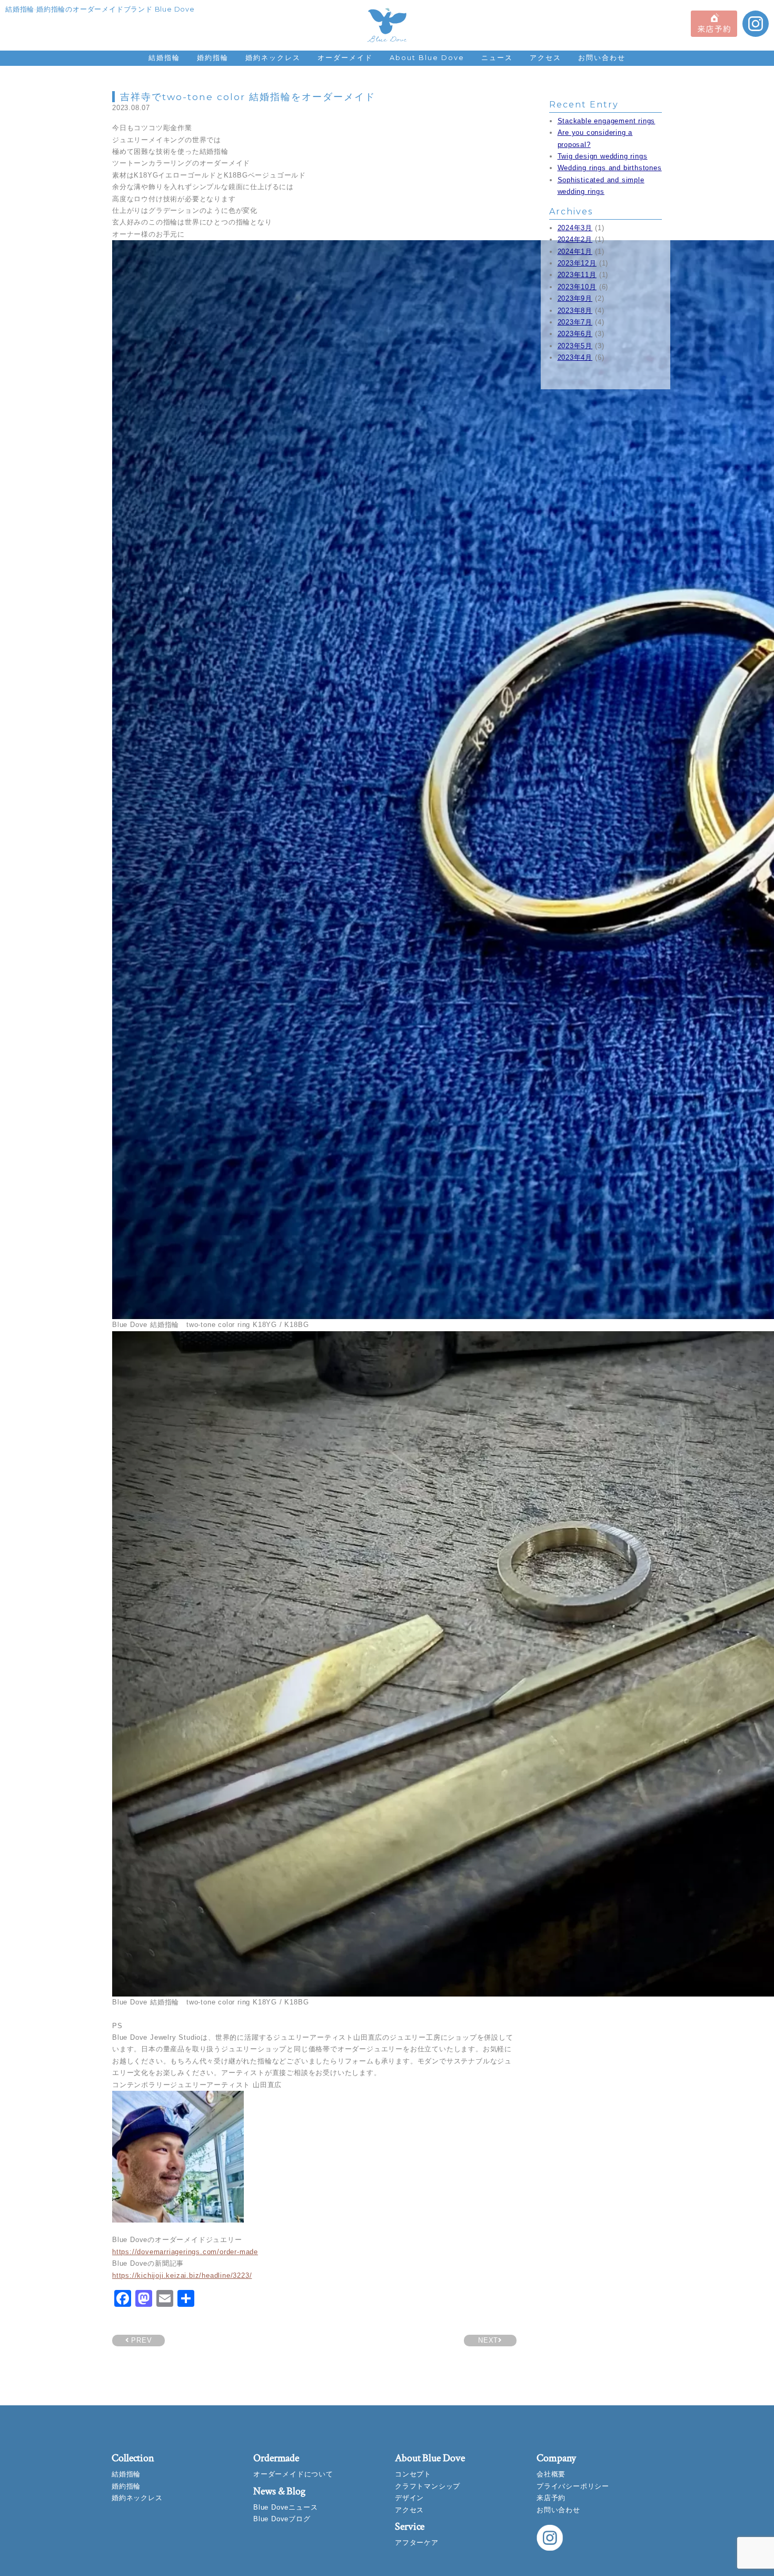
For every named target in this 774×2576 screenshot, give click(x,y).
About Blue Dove (427, 58)
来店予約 (551, 2498)
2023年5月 (575, 346)
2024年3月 (575, 228)
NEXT (488, 2340)
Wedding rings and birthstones (610, 168)
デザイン (409, 2498)
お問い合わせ (602, 58)
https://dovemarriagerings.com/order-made (185, 2252)
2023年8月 (575, 311)
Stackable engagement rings (607, 121)
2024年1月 (575, 252)
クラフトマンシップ (428, 2486)
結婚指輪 (164, 58)
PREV (140, 2340)
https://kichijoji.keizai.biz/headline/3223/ (182, 2275)
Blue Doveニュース (285, 2507)
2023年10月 (577, 287)
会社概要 (551, 2474)
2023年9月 (575, 298)
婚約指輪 (213, 58)
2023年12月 (577, 263)
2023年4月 (575, 357)
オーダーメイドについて (293, 2474)
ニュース (497, 58)
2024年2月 (575, 239)
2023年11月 (577, 275)
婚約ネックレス (273, 58)
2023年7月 (575, 322)
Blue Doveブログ (282, 2519)
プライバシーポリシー (573, 2486)
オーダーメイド (345, 58)
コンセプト (413, 2474)
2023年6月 (575, 334)
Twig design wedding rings (603, 156)
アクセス (545, 58)
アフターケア (417, 2543)
